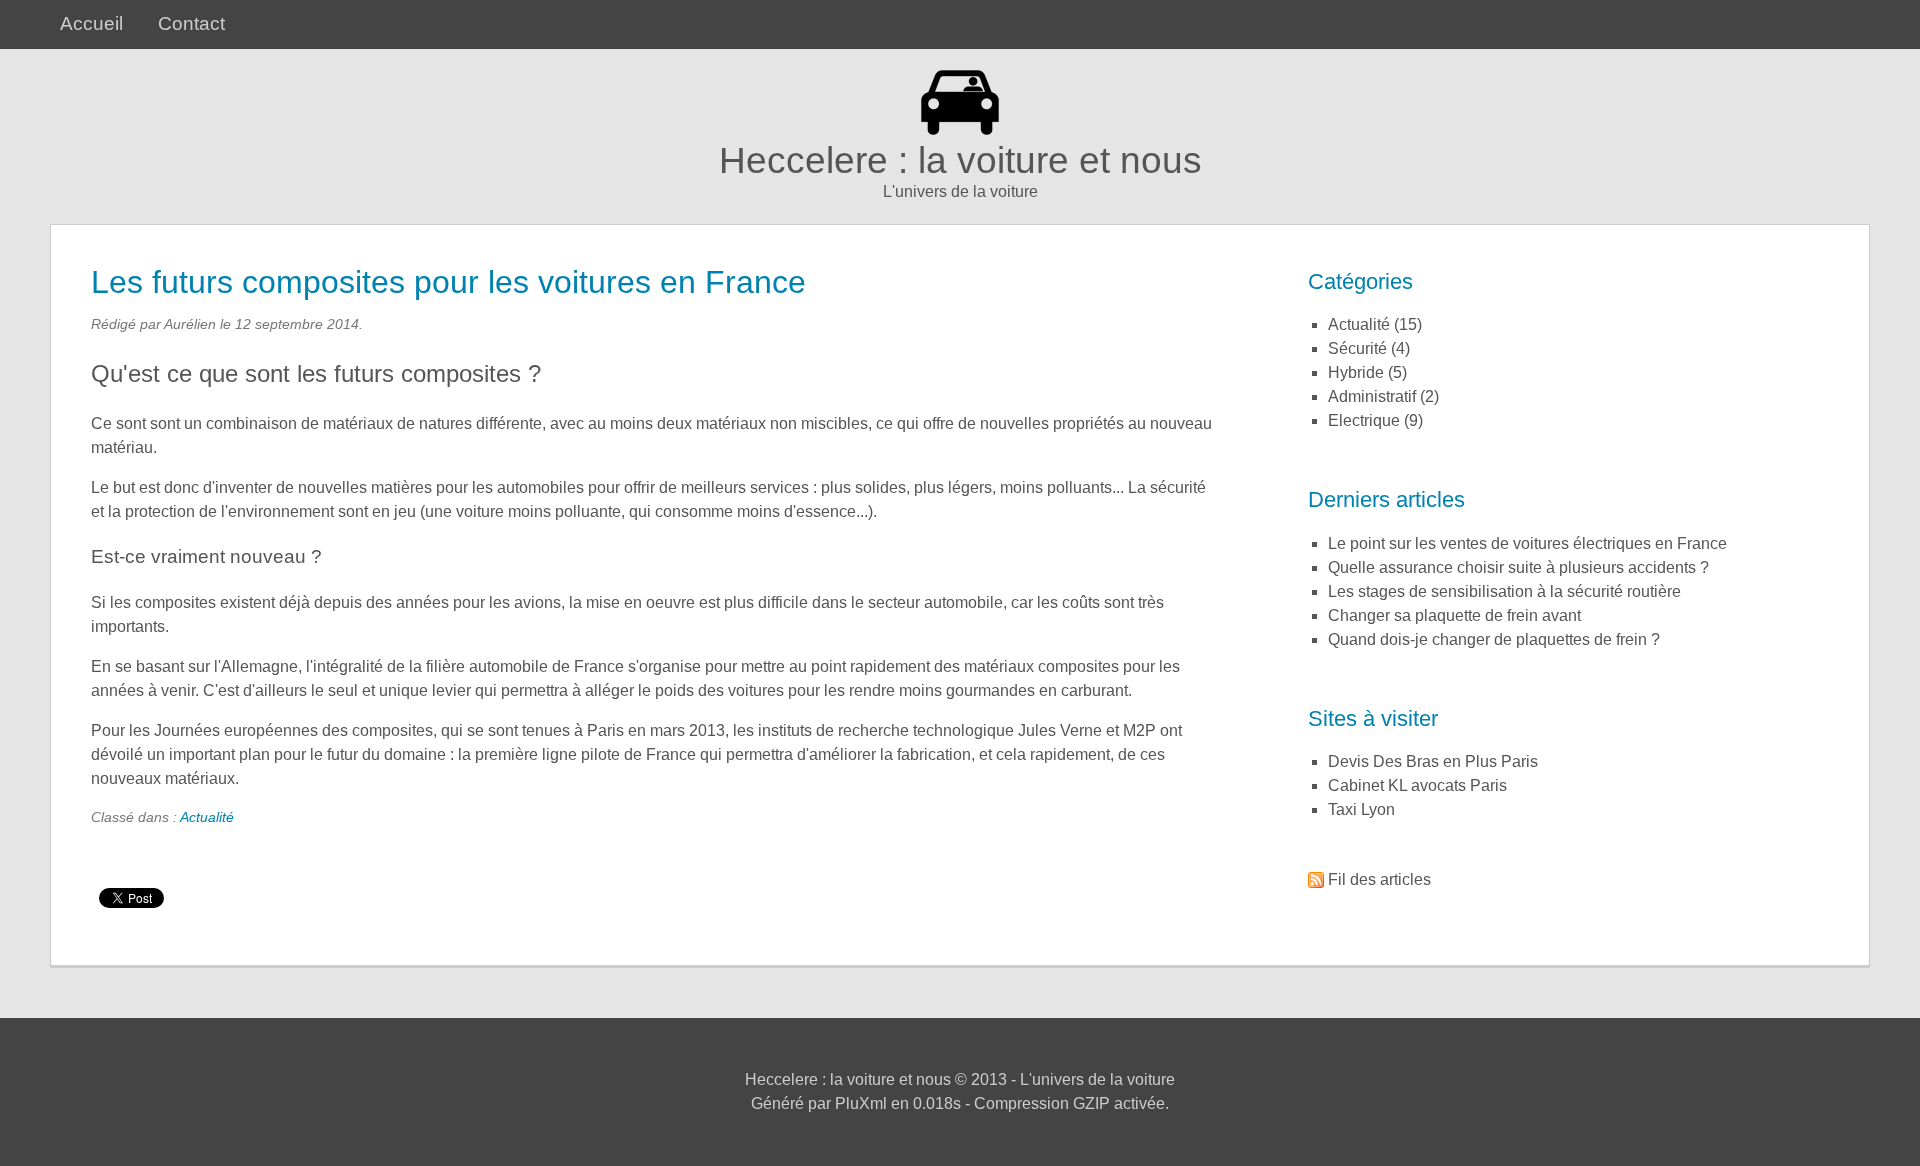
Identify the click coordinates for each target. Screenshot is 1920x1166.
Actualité (207, 817)
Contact (191, 23)
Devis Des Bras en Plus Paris (1433, 761)
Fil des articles (1379, 879)
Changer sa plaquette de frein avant (1454, 615)
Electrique (1364, 420)
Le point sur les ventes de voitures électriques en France (1527, 543)
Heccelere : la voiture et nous (960, 160)
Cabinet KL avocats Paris (1417, 785)
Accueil (91, 23)
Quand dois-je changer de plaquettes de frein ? (1494, 639)
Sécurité (1357, 348)
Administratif (1372, 396)
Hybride (1356, 372)
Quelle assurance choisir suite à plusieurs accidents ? (1518, 567)
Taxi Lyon (1361, 809)
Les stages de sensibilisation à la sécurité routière (1504, 591)
